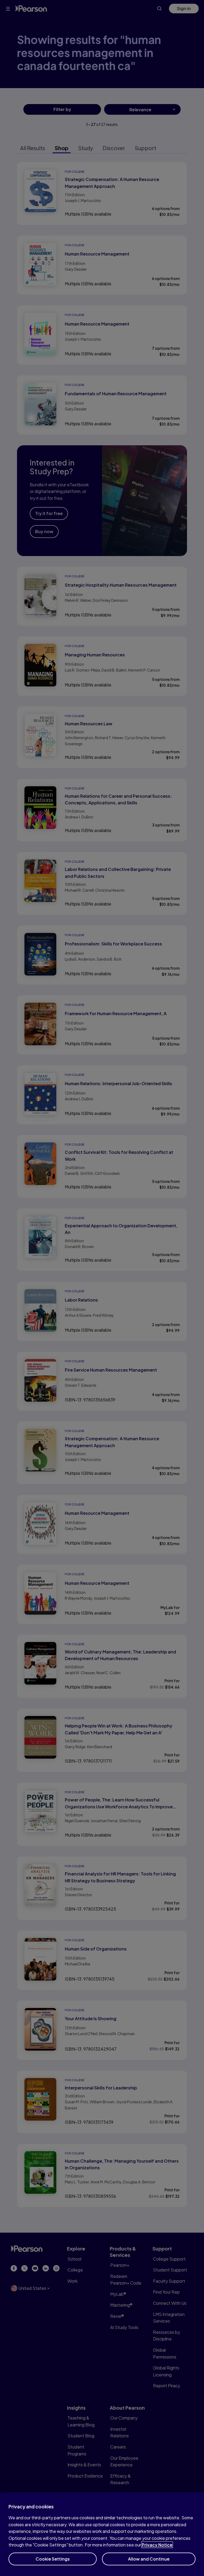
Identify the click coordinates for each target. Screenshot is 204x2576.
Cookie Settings (53, 2559)
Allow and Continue (149, 2559)
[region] (102, 2534)
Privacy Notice (157, 2545)
